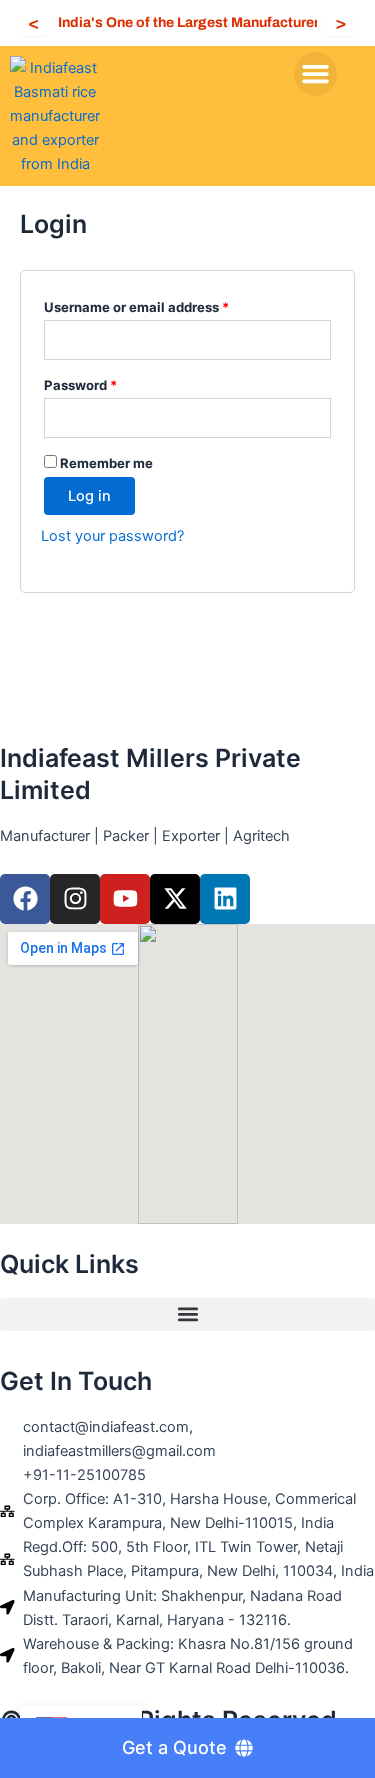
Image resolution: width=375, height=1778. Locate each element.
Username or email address (165, 304)
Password (109, 382)
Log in (89, 496)
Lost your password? (112, 536)
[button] (316, 74)
